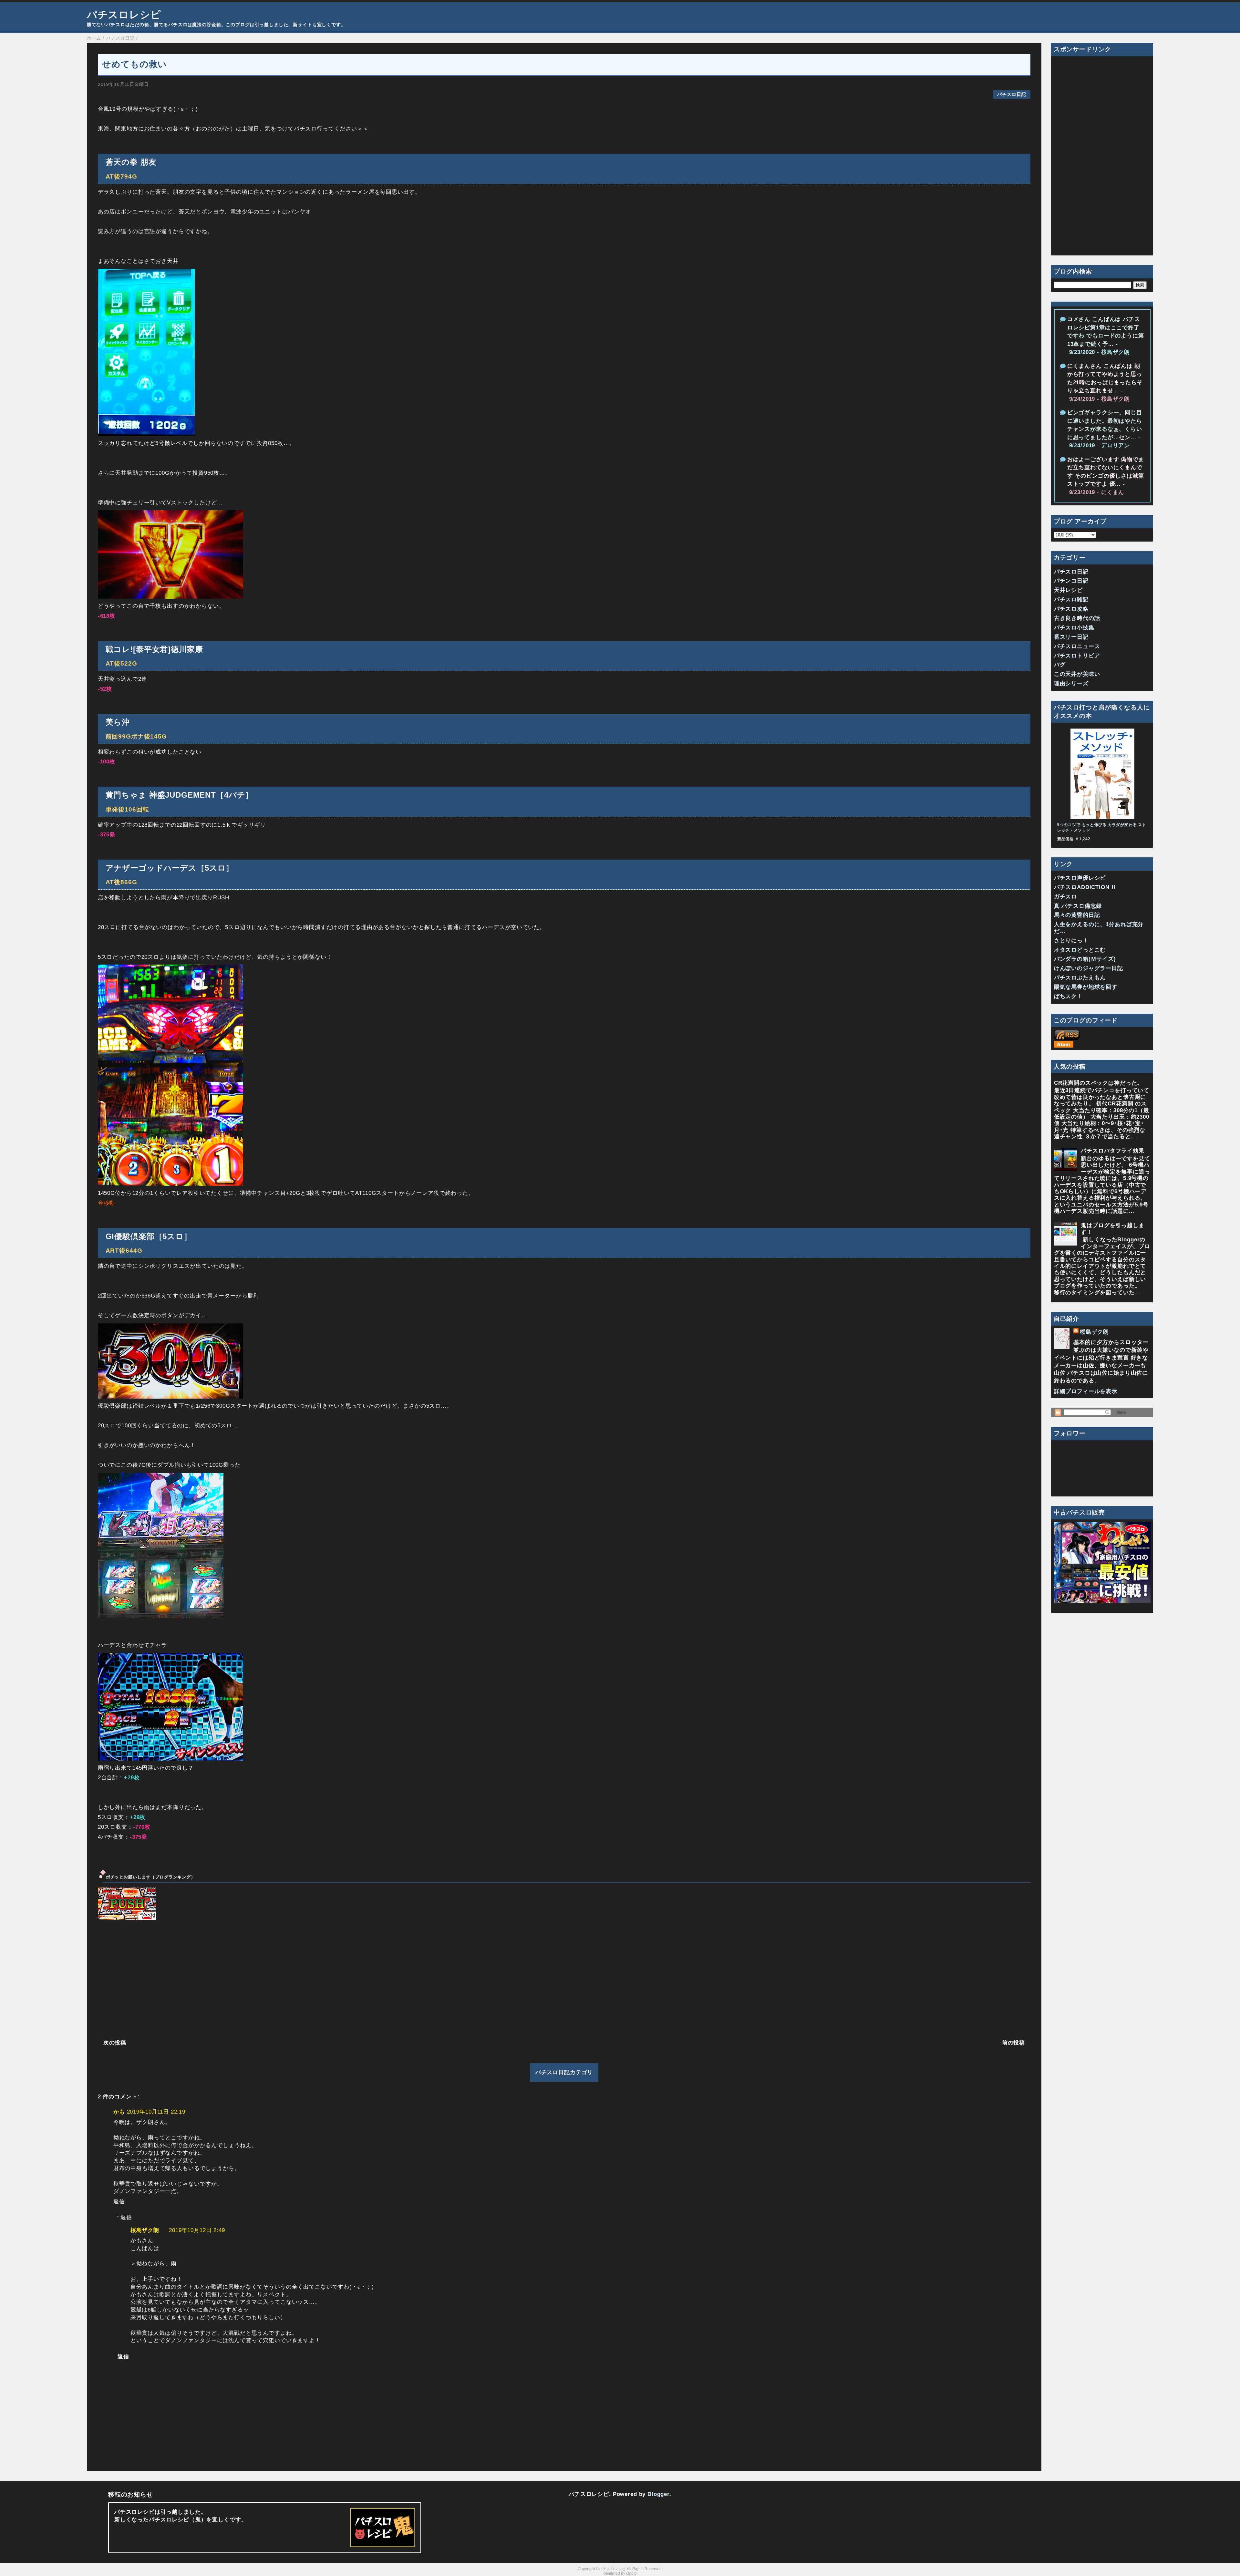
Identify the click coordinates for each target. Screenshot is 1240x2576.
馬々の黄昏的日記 (1077, 915)
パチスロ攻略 (1071, 609)
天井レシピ (1068, 590)
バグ (1060, 665)
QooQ (631, 2573)
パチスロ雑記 (1071, 600)
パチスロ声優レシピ (1080, 878)
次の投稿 (115, 2043)
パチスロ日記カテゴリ (564, 2072)
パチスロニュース (1077, 646)
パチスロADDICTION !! (1085, 887)
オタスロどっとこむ (1080, 950)
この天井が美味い (1077, 674)
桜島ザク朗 (145, 2230)
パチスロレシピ (124, 15)
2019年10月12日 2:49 (197, 2230)
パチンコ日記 (1071, 581)
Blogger (658, 2494)
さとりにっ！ (1071, 941)
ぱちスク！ (1068, 996)
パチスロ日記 (1012, 94)
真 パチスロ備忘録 (1078, 906)
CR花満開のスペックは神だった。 (1099, 1083)
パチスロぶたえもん (1080, 978)
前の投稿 (1013, 2043)
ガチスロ (1065, 897)
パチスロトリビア (1077, 656)
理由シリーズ (1071, 683)
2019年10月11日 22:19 (156, 2112)
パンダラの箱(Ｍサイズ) (1085, 959)
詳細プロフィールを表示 (1086, 1391)
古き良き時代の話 (1077, 618)
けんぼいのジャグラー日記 (1089, 968)
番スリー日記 (1071, 637)
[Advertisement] (292, 1979)
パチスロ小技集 (1074, 628)
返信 (119, 2202)
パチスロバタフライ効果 (1112, 1151)
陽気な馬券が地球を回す (1086, 987)
